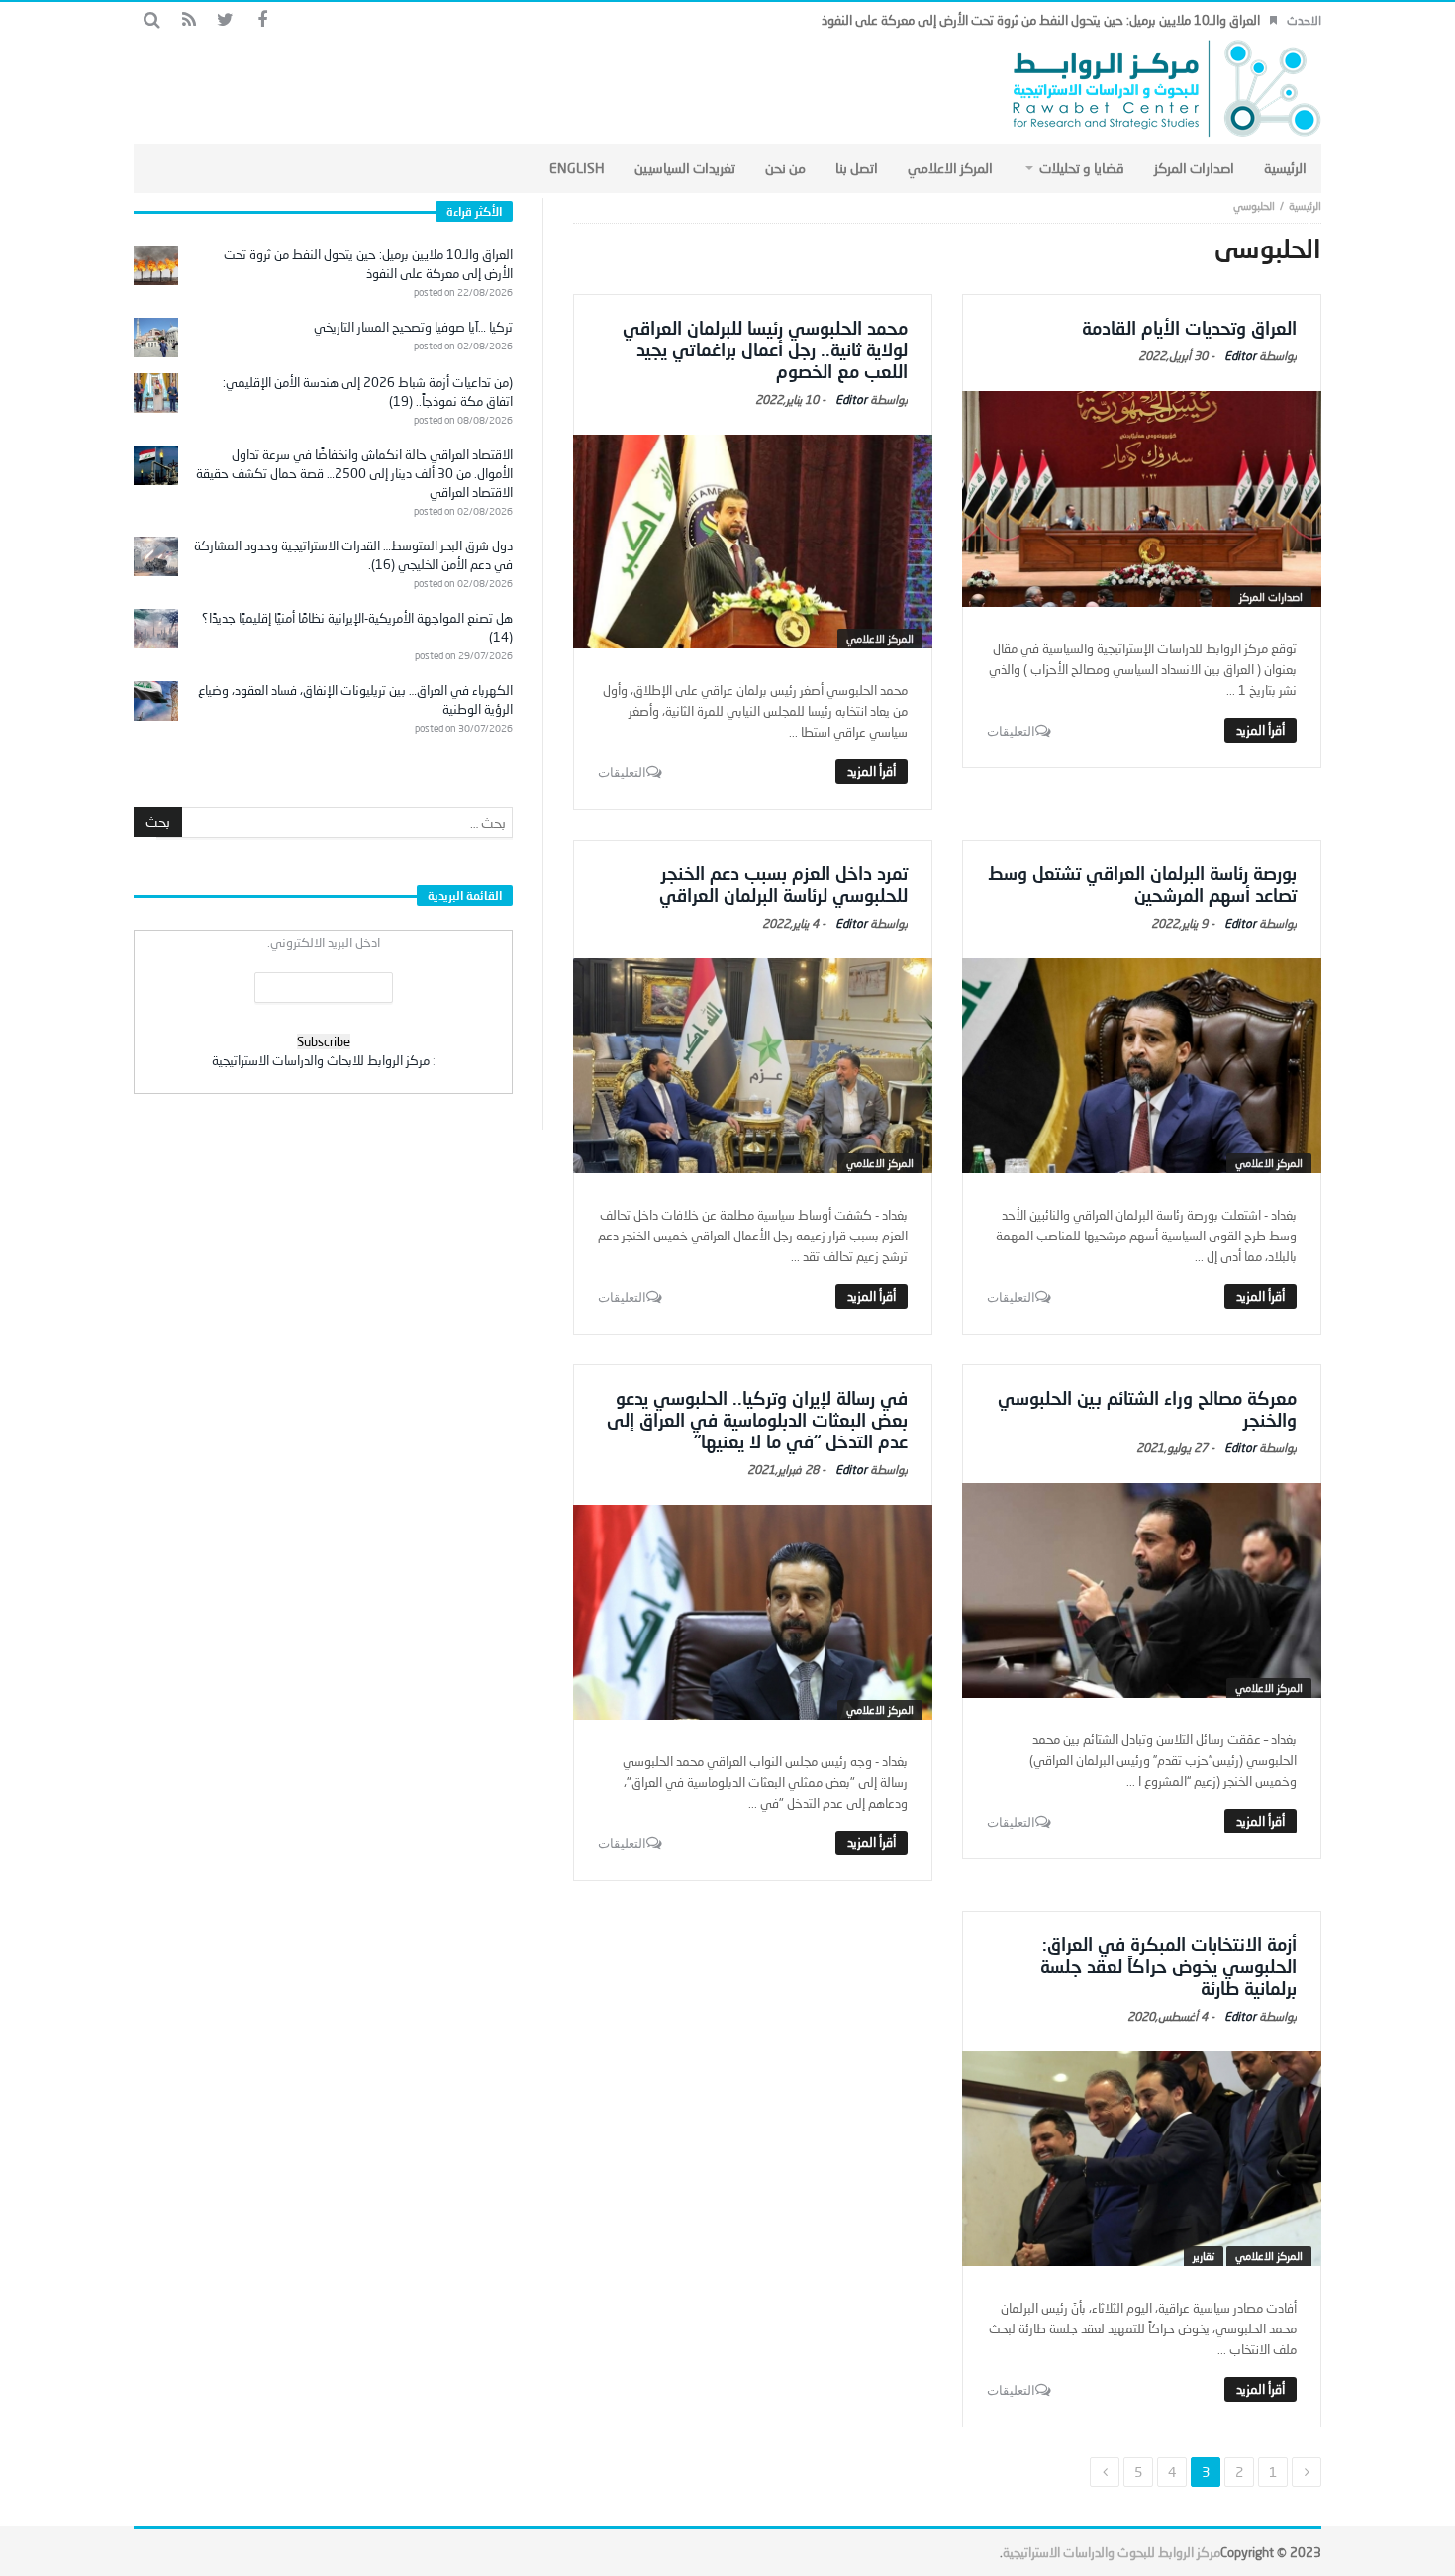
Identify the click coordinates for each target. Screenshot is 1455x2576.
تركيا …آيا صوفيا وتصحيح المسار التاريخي (413, 327)
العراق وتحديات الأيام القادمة (1189, 328)
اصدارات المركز (1271, 596)
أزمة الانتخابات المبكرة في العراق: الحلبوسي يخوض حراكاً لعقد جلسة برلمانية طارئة (1168, 1966)
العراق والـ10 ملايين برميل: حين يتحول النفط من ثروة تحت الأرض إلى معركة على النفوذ (1041, 20)
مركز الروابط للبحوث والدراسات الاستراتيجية (1112, 2552)
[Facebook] (262, 20)
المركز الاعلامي (880, 638)
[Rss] (189, 20)
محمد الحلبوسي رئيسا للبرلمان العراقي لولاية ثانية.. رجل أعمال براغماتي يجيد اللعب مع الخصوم (765, 349)
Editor (1240, 356)
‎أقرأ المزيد (1261, 730)
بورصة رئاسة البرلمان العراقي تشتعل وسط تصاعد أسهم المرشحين (1142, 884)
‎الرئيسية (1305, 205)
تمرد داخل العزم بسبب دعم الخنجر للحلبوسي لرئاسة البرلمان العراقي (783, 884)
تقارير (1204, 2256)
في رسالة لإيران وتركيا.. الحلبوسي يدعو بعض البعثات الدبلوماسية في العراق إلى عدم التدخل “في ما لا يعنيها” (757, 1420)
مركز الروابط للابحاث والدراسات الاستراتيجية (321, 1060)
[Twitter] (225, 20)
